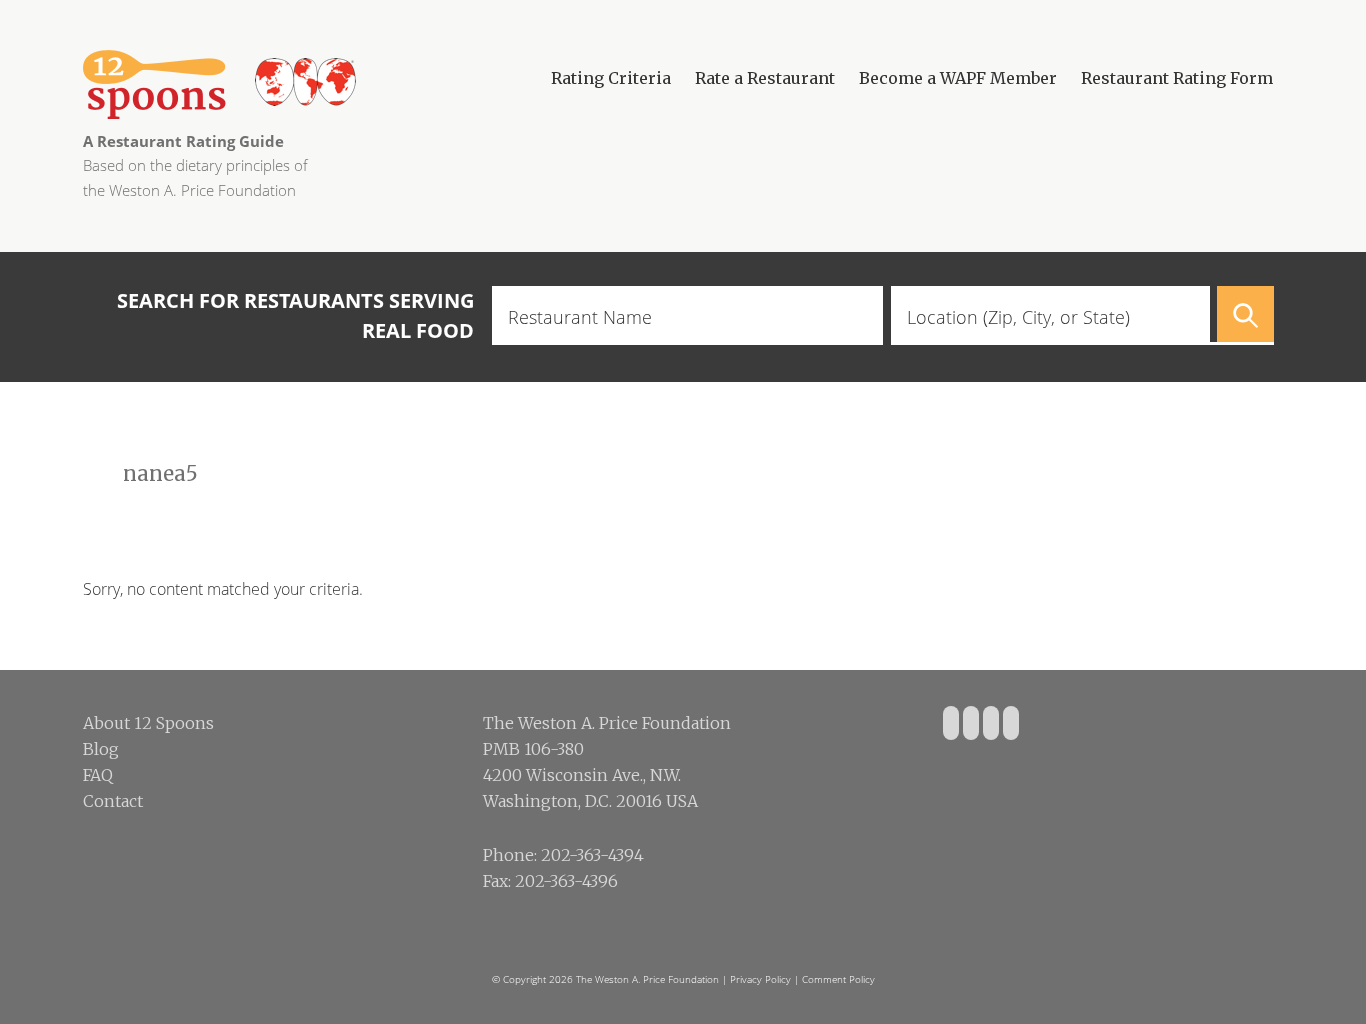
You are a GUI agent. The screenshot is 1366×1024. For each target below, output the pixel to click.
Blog (101, 749)
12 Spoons (293, 84)
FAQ (98, 775)
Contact (113, 801)
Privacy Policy (760, 979)
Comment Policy (838, 979)
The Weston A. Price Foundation (647, 979)
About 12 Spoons (148, 723)
